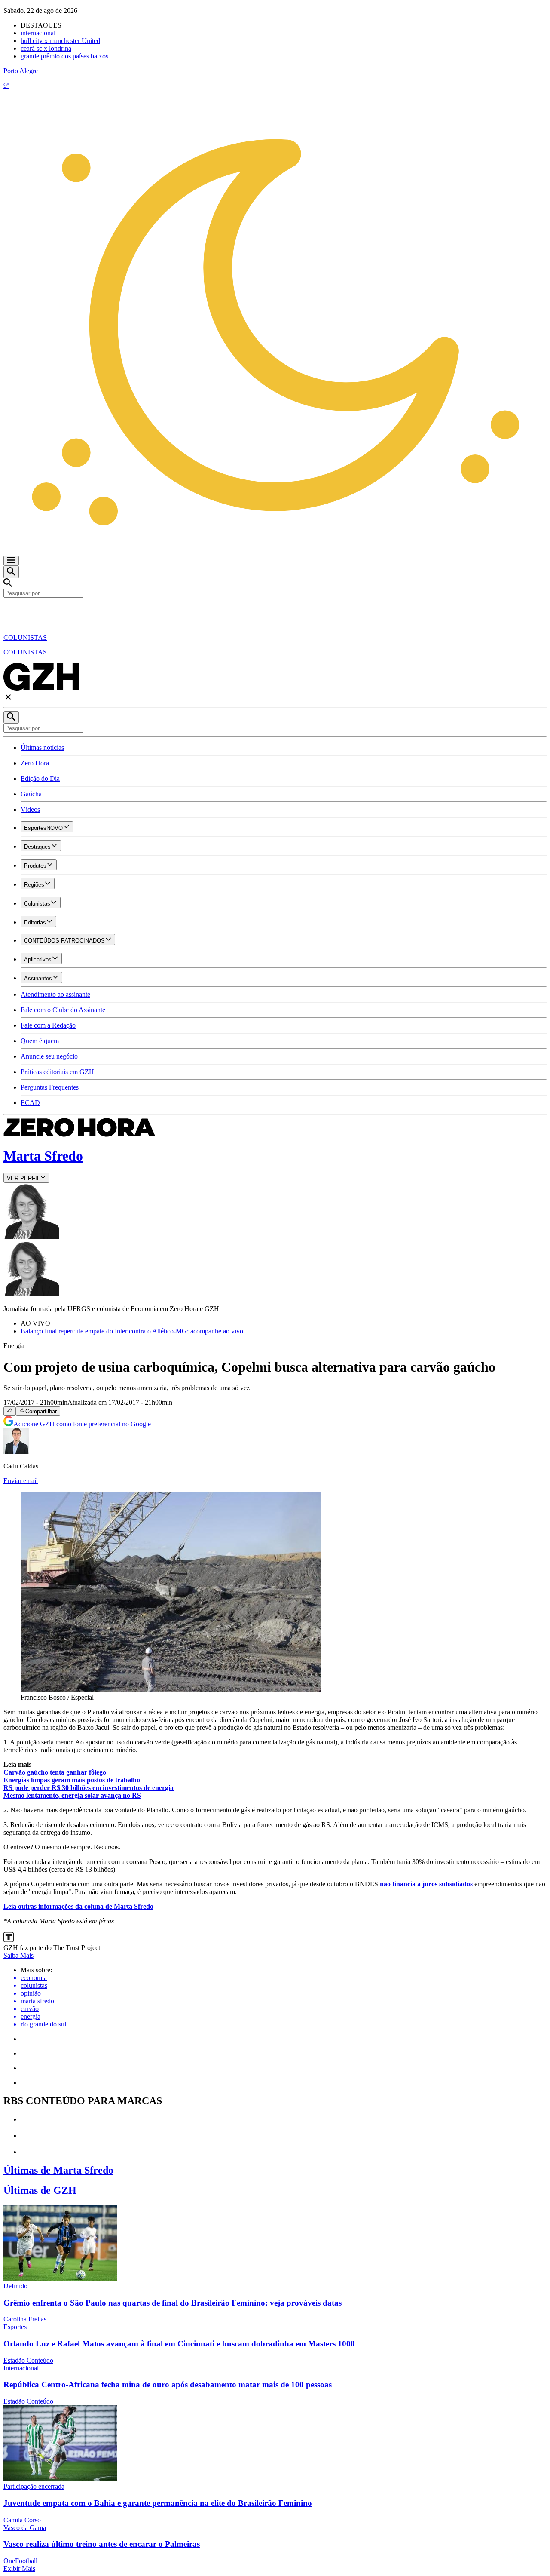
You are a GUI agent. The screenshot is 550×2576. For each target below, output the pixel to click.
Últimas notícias (42, 748)
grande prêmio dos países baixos (64, 56)
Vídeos (30, 809)
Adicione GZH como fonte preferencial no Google (82, 1424)
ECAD (30, 1103)
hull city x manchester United (60, 41)
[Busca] (11, 572)
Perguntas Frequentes (50, 1087)
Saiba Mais (18, 1955)
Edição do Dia (40, 778)
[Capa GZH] (275, 612)
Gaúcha (31, 794)
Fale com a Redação (48, 1025)
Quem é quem (40, 1041)
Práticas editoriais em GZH (57, 1072)
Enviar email (21, 1481)
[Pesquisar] (11, 717)
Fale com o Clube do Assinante (63, 1010)
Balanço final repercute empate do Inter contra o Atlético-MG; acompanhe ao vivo (132, 1331)
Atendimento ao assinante (55, 994)
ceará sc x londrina (46, 48)
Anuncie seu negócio (49, 1056)
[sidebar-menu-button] (11, 561)
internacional (38, 33)
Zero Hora (35, 763)
